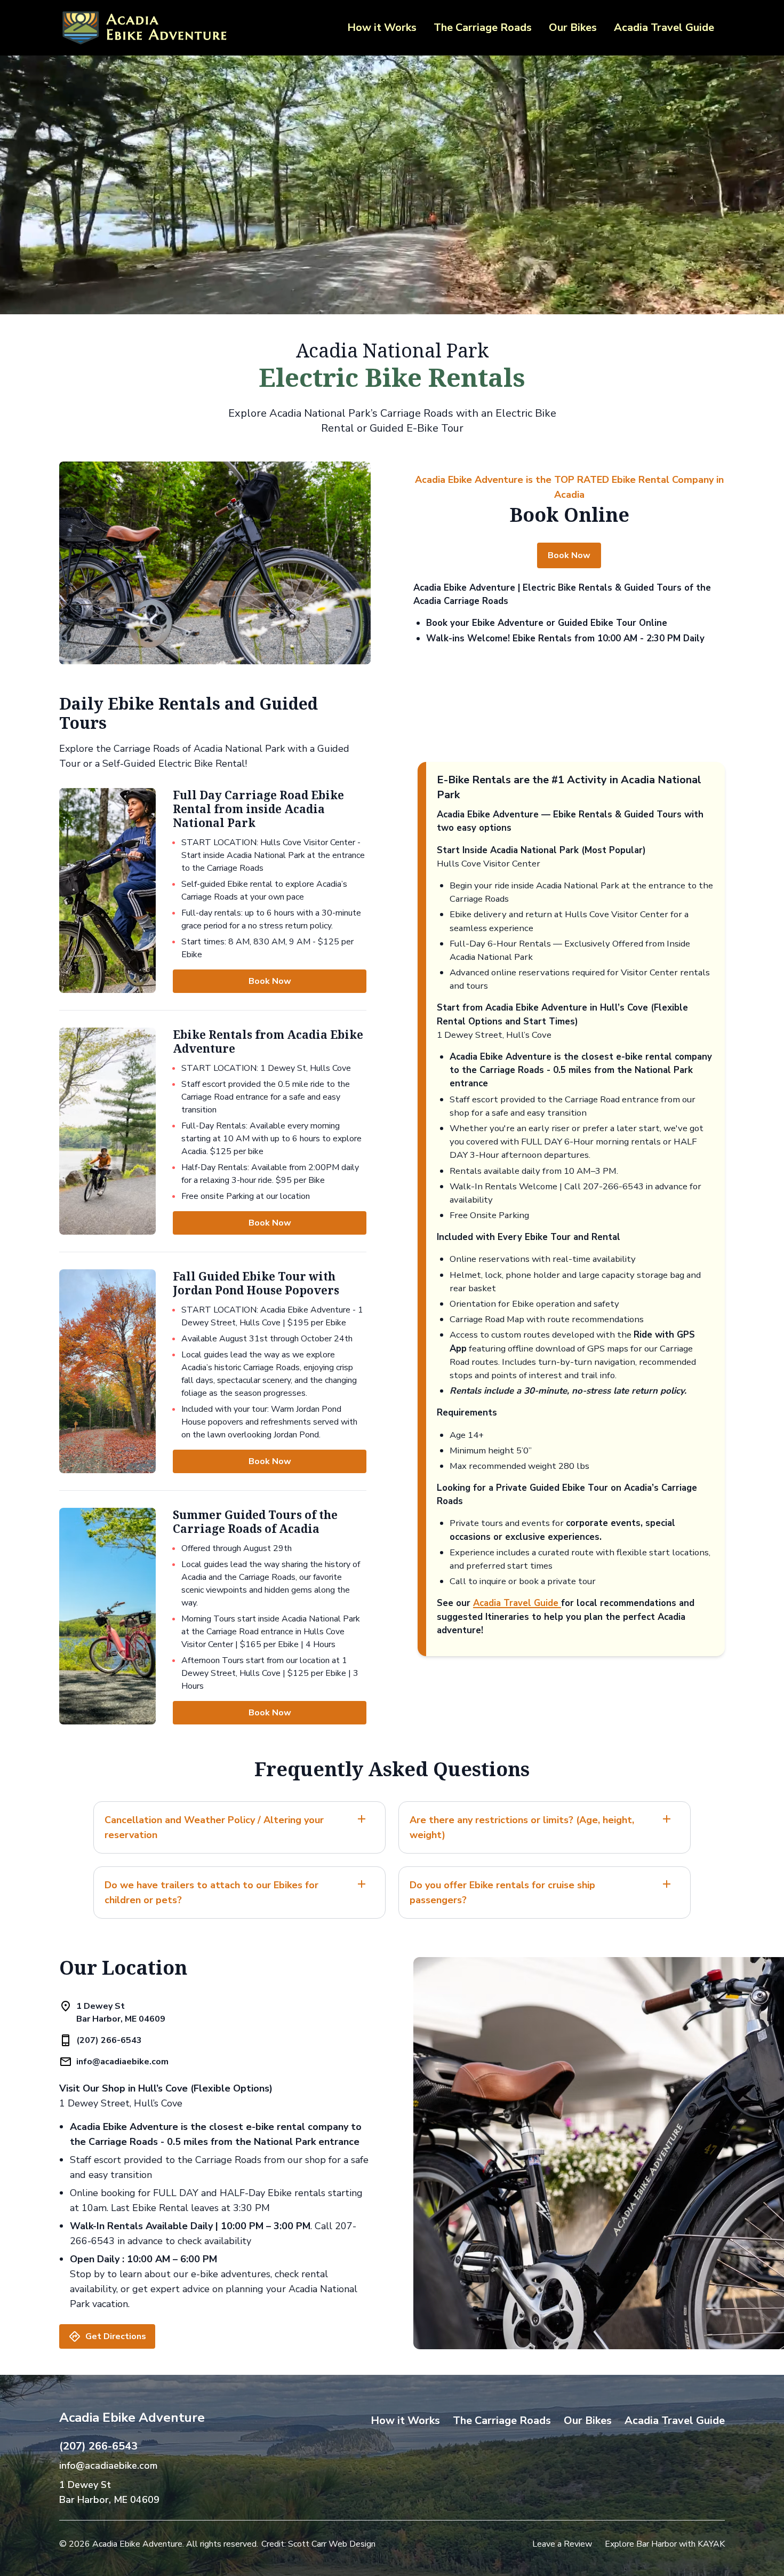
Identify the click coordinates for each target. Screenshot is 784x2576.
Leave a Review (562, 2544)
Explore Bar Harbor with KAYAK (665, 2544)
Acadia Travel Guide (664, 27)
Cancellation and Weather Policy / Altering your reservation (214, 1827)
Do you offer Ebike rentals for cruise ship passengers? (502, 1893)
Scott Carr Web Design (332, 2544)
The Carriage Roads (483, 27)
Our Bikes (573, 27)
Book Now (569, 555)
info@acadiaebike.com (122, 2062)
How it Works (382, 27)
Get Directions (116, 2336)
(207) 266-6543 (109, 2040)
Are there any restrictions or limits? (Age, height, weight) (522, 1827)
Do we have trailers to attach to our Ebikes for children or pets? (211, 1893)
